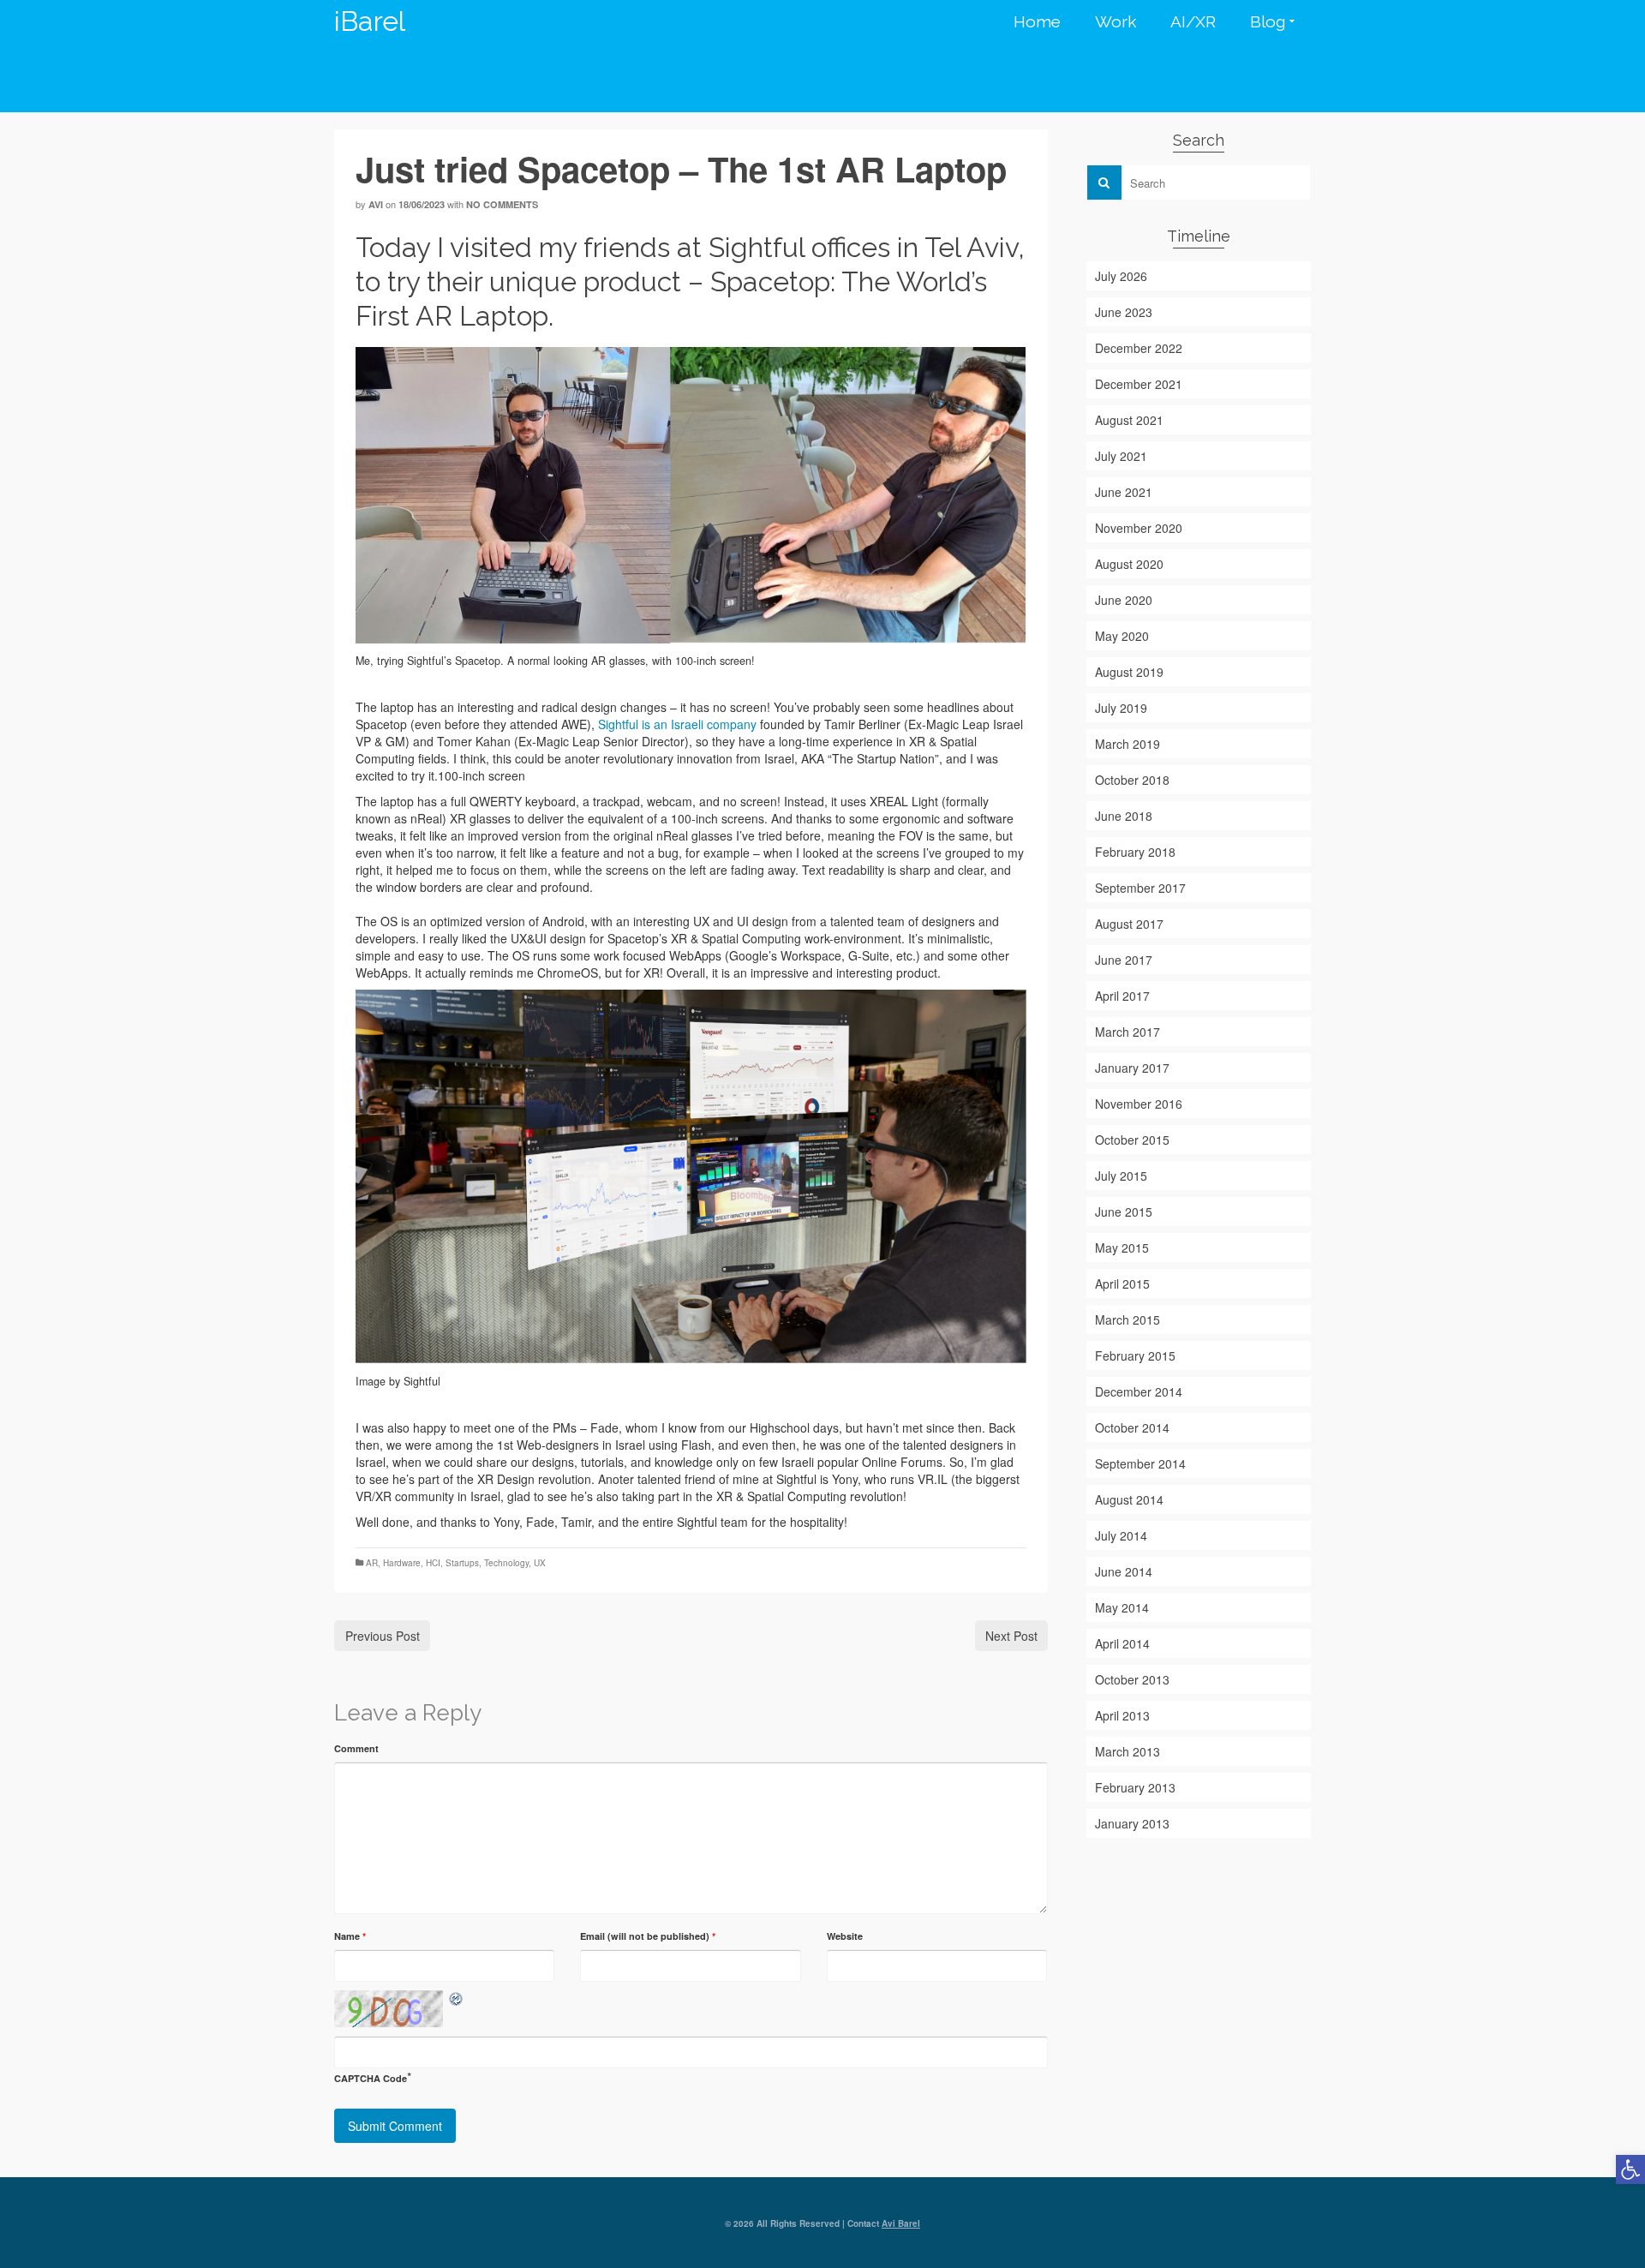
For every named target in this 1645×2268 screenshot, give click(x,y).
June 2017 (1124, 960)
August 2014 (1129, 1499)
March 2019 (1128, 744)
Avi (376, 204)
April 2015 (1122, 1284)
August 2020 (1129, 564)
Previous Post (383, 1636)
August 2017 (1129, 924)
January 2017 (1132, 1068)
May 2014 (1122, 1607)
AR (372, 1563)
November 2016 (1139, 1104)
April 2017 (1122, 996)
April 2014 (1122, 1643)
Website (845, 1936)
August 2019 (1129, 672)
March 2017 (1128, 1032)
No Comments (502, 204)
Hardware (402, 1563)
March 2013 (1128, 1751)
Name (350, 1936)
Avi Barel (901, 2223)
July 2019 (1121, 708)
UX (540, 1563)
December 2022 (1139, 348)
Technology (506, 1563)
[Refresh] (457, 1999)
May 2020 (1122, 636)
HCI (433, 1563)
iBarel (370, 21)
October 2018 (1132, 780)
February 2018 (1135, 852)
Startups (462, 1563)
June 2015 (1124, 1212)
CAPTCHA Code (371, 2078)
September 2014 (1140, 1463)
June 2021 (1124, 492)
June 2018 (1124, 816)
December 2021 (1139, 384)
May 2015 (1122, 1248)
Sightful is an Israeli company (677, 724)
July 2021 (1121, 456)
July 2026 (1121, 276)
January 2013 (1132, 1823)
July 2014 (1121, 1535)
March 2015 (1128, 1320)
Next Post (1011, 1636)
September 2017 (1140, 888)
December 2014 (1139, 1391)
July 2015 (1121, 1176)
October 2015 (1132, 1140)
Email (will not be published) (648, 1936)
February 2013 (1135, 1787)
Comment (356, 1748)
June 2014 (1124, 1571)
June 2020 (1124, 600)
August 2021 (1129, 420)
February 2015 (1135, 1355)
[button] (1630, 2169)
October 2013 (1132, 1679)
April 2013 (1122, 1715)
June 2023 (1124, 312)
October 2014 (1132, 1427)
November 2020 (1139, 528)
